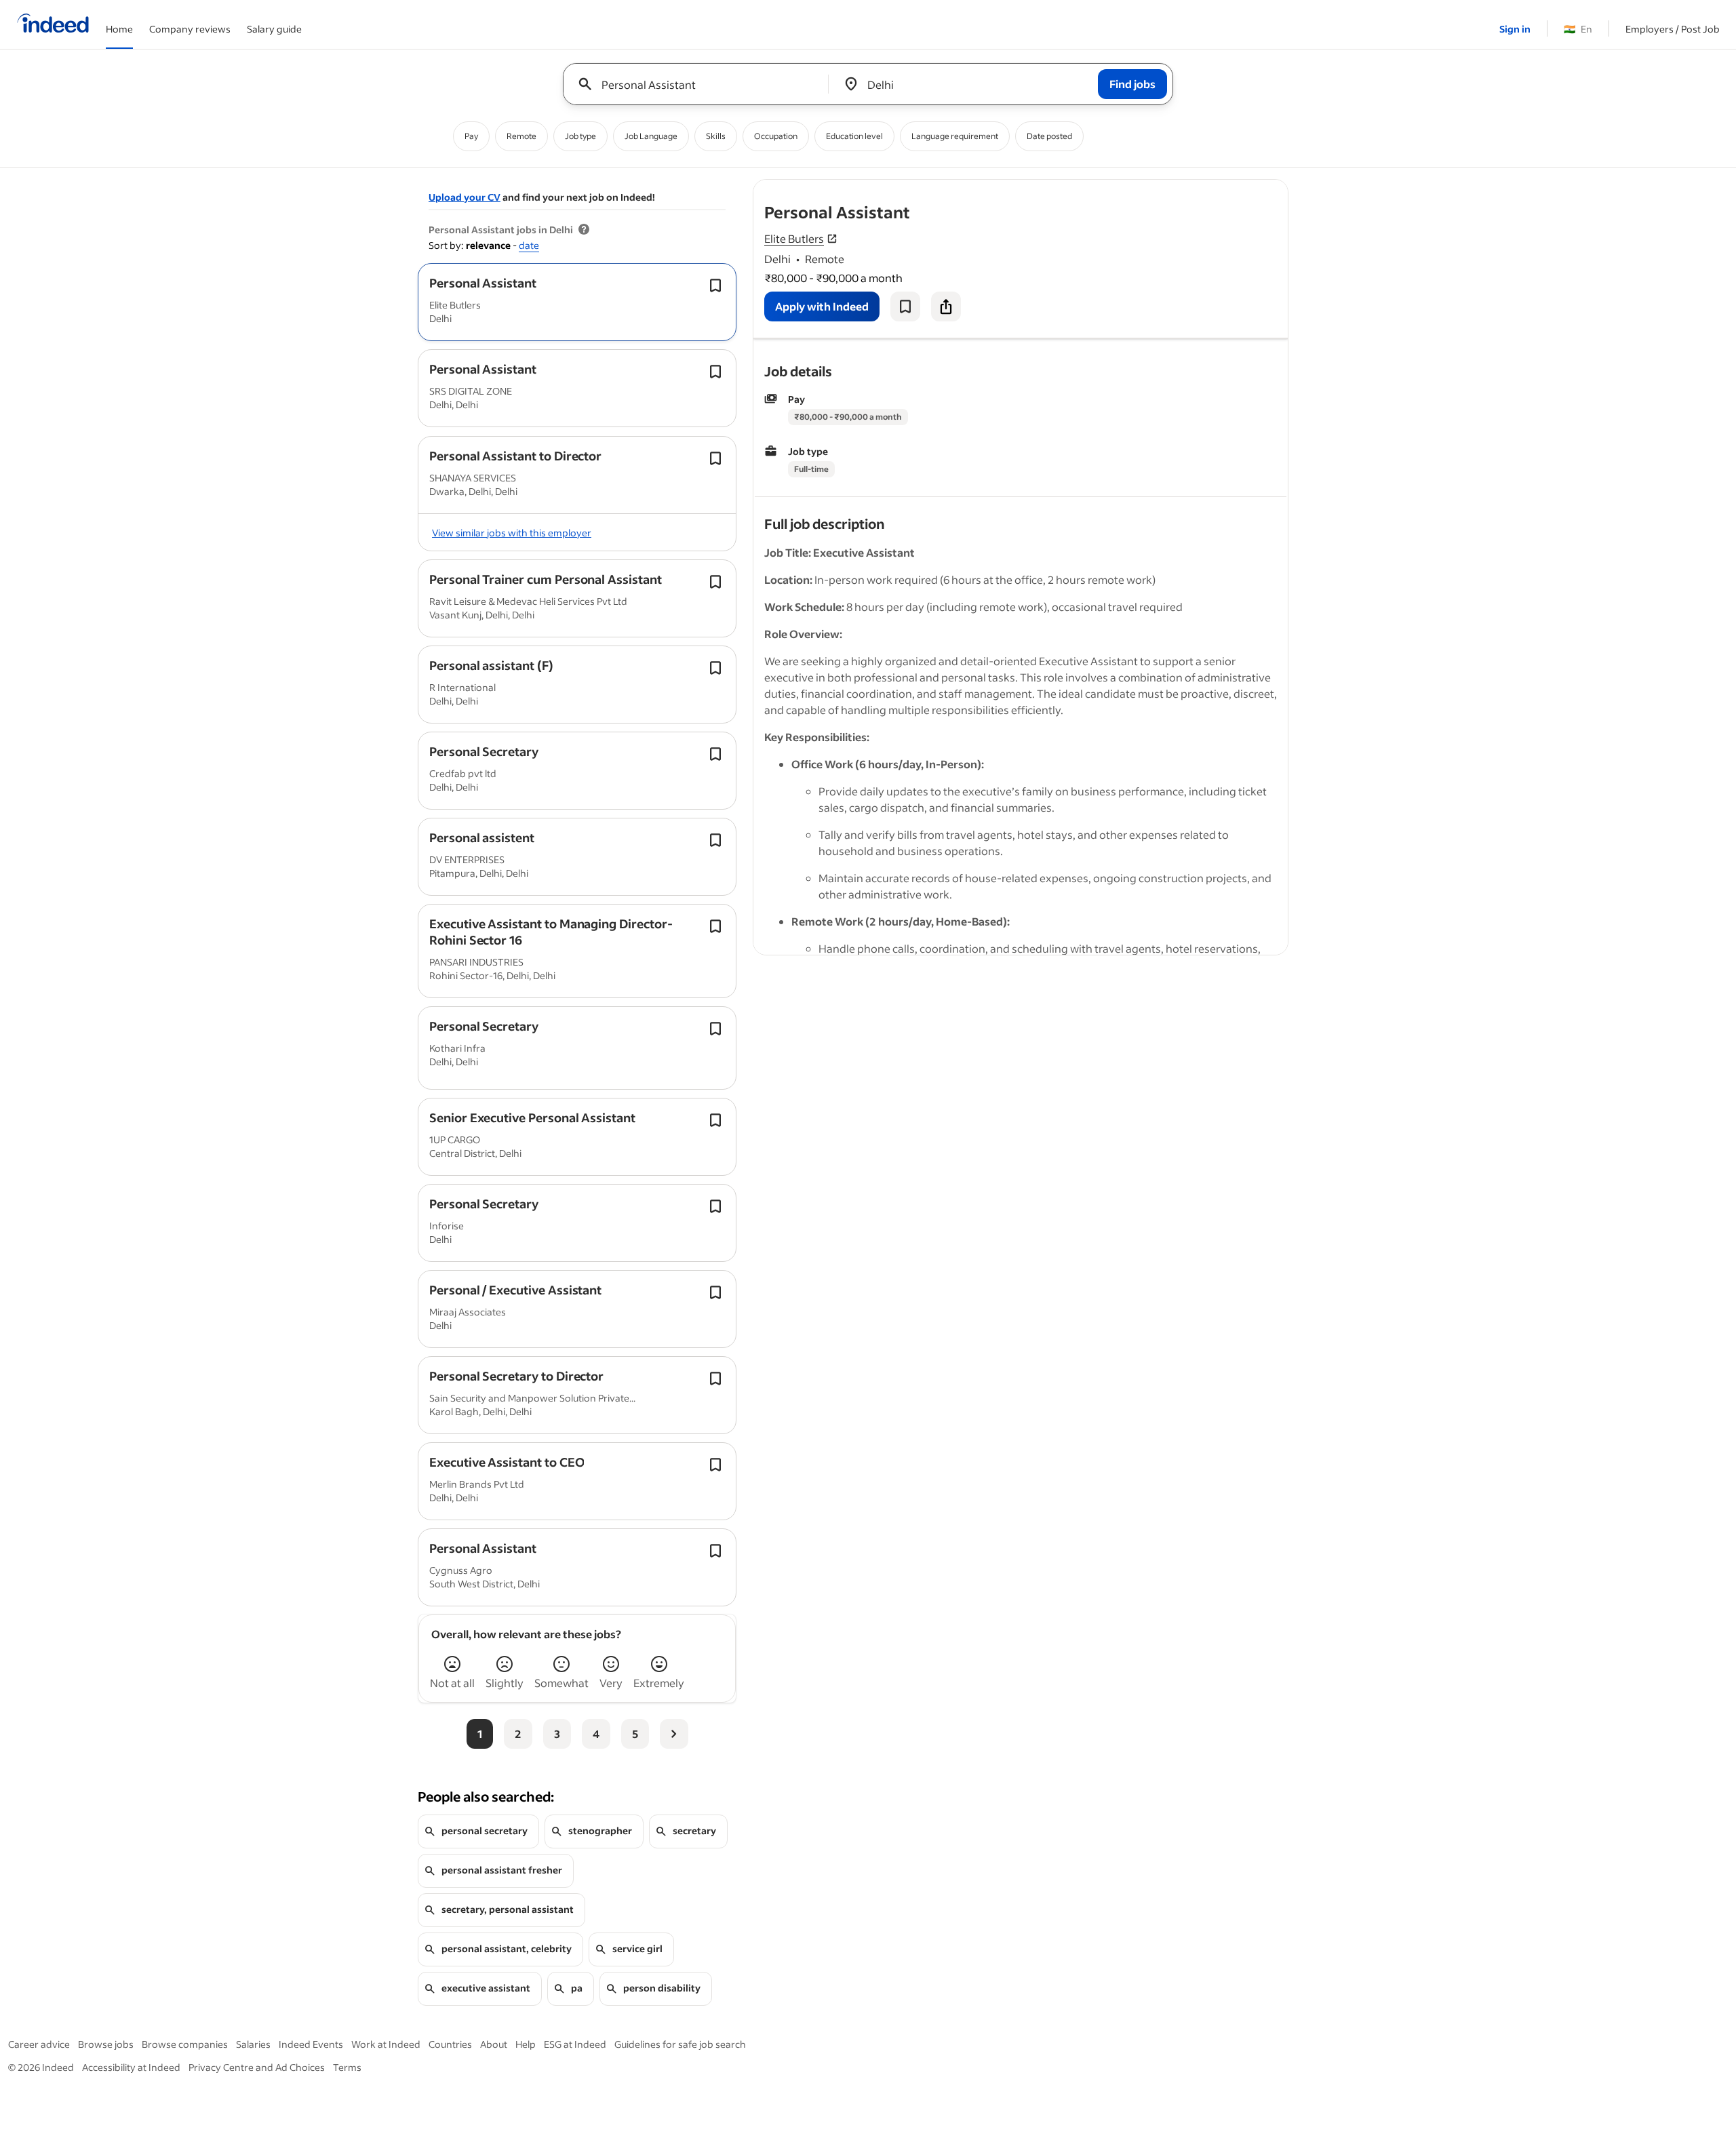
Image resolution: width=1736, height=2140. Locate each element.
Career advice (39, 2044)
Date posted (1049, 136)
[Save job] (905, 306)
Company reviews (190, 29)
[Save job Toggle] (715, 285)
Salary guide (274, 29)
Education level (854, 136)
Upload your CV (465, 197)
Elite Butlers (794, 238)
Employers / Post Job (1673, 29)
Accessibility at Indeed (131, 2067)
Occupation (776, 136)
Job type (580, 136)
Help (526, 2044)
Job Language (651, 136)
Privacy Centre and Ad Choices (257, 2067)
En (1578, 29)
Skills (716, 136)
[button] (483, 283)
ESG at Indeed (575, 2044)
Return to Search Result (1198, 188)
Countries (450, 2044)
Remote (521, 136)
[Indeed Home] (53, 24)
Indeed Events (311, 2044)
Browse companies (185, 2044)
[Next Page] (674, 1734)
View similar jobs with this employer (512, 533)
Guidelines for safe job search (680, 2044)
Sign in (1515, 29)
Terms (347, 2067)
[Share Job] (946, 306)
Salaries (253, 2044)
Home (119, 29)
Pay (471, 136)
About (494, 2044)
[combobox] (701, 84)
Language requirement (955, 136)
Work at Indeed (386, 2044)
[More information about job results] (584, 230)
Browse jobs (106, 2044)
